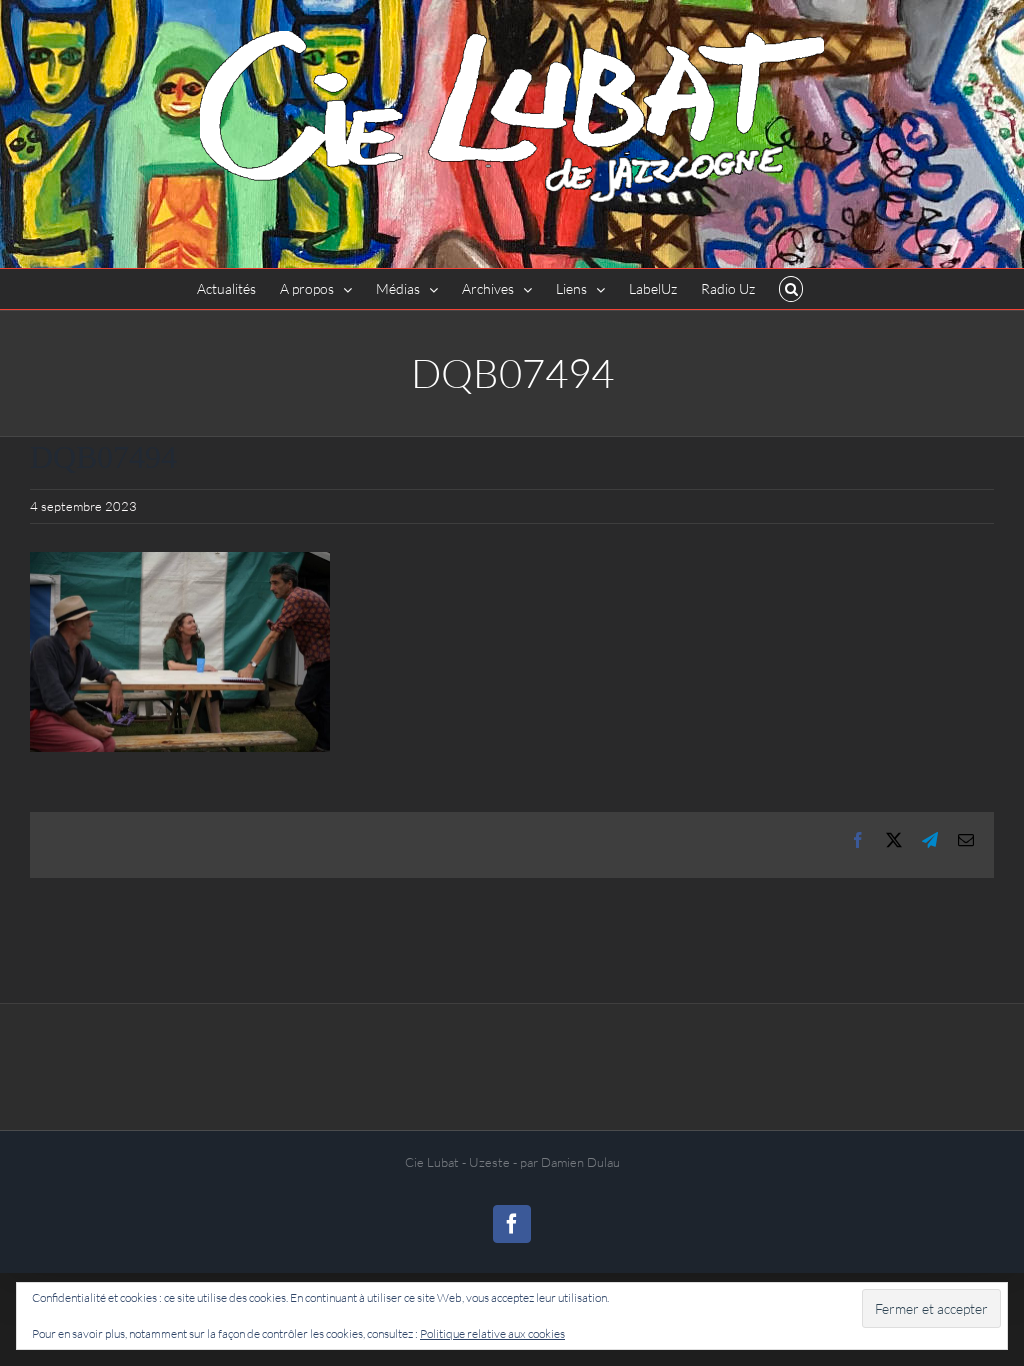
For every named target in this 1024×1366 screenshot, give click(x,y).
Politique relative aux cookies (492, 1333)
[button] (791, 289)
